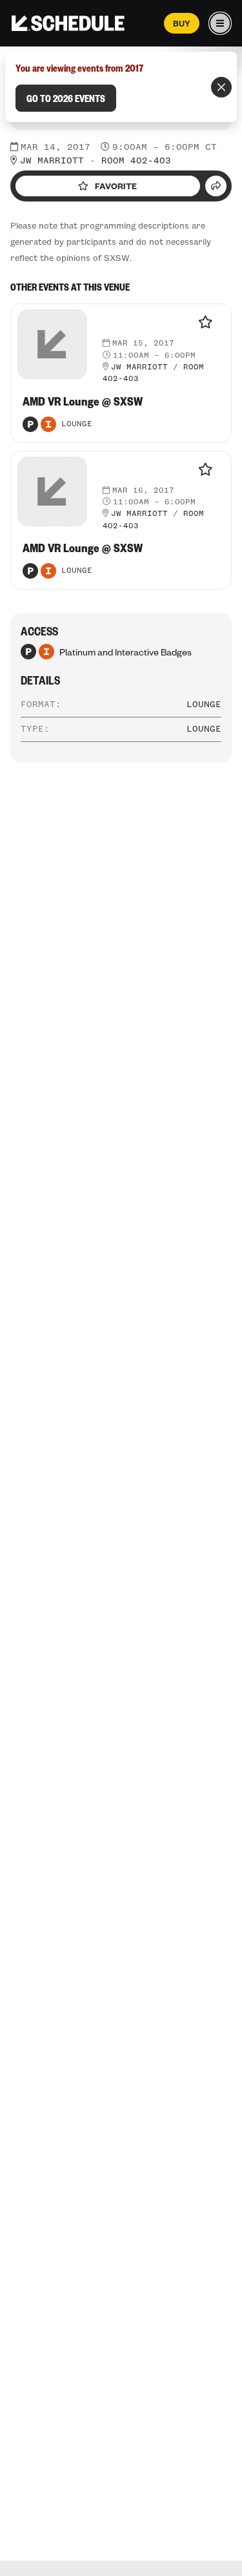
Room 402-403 (136, 161)
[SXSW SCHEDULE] (68, 23)
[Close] (221, 87)
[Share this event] (216, 186)
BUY (182, 23)
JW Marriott (52, 161)
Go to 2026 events (66, 98)
